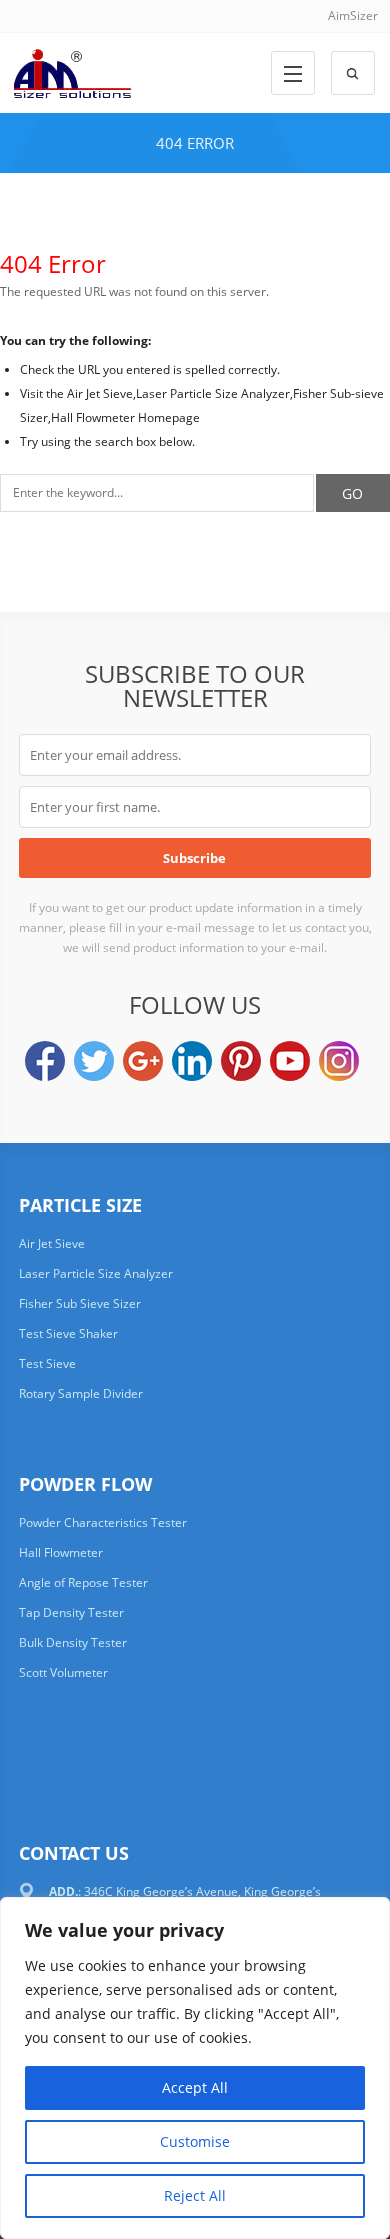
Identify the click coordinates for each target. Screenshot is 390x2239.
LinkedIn (192, 1061)
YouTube (290, 1061)
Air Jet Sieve (52, 1243)
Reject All (195, 2195)
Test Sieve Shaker (68, 1333)
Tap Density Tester (71, 1612)
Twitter (94, 1061)
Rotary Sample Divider (81, 1393)
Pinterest (241, 1061)
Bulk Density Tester (73, 1642)
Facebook (45, 1061)
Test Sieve (47, 1363)
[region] (195, 2068)
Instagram (339, 1061)
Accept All (195, 2087)
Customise (195, 2141)
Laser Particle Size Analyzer (96, 1273)
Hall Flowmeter (61, 1552)
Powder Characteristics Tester (103, 1522)
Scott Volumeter (63, 1672)
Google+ (143, 1061)
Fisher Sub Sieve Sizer (80, 1303)
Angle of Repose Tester (83, 1582)
